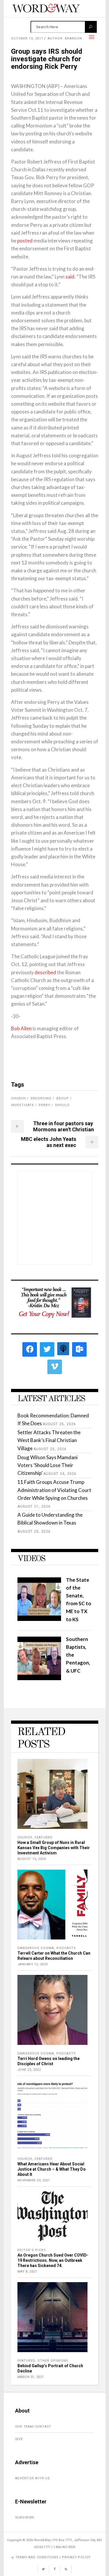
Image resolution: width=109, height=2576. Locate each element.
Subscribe (25, 2517)
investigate (23, 1105)
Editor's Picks (32, 2250)
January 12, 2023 (33, 1964)
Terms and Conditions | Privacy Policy (53, 2557)
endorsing (41, 1098)
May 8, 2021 (27, 2272)
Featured (44, 1837)
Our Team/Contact (33, 2427)
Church (25, 1837)
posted (25, 241)
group (62, 1098)
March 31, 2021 (31, 2377)
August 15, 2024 (32, 1859)
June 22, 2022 (29, 2070)
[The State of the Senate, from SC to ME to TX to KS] (39, 1619)
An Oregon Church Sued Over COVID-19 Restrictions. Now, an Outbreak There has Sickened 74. (53, 2260)
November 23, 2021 (34, 2180)
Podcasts (66, 1948)
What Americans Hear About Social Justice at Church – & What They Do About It (52, 2169)
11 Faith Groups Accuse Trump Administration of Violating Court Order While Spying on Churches (54, 1490)
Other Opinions (53, 2361)
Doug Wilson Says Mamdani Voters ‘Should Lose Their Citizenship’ (48, 1465)
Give (19, 2439)
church (18, 1098)
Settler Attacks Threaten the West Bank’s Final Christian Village (49, 1440)
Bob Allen (21, 1028)
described (45, 972)
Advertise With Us (33, 2478)
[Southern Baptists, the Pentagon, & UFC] (39, 1678)
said (70, 277)
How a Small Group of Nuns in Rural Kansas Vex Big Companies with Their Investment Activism (54, 1848)
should (62, 1105)
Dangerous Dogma (36, 1948)
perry (44, 1105)
